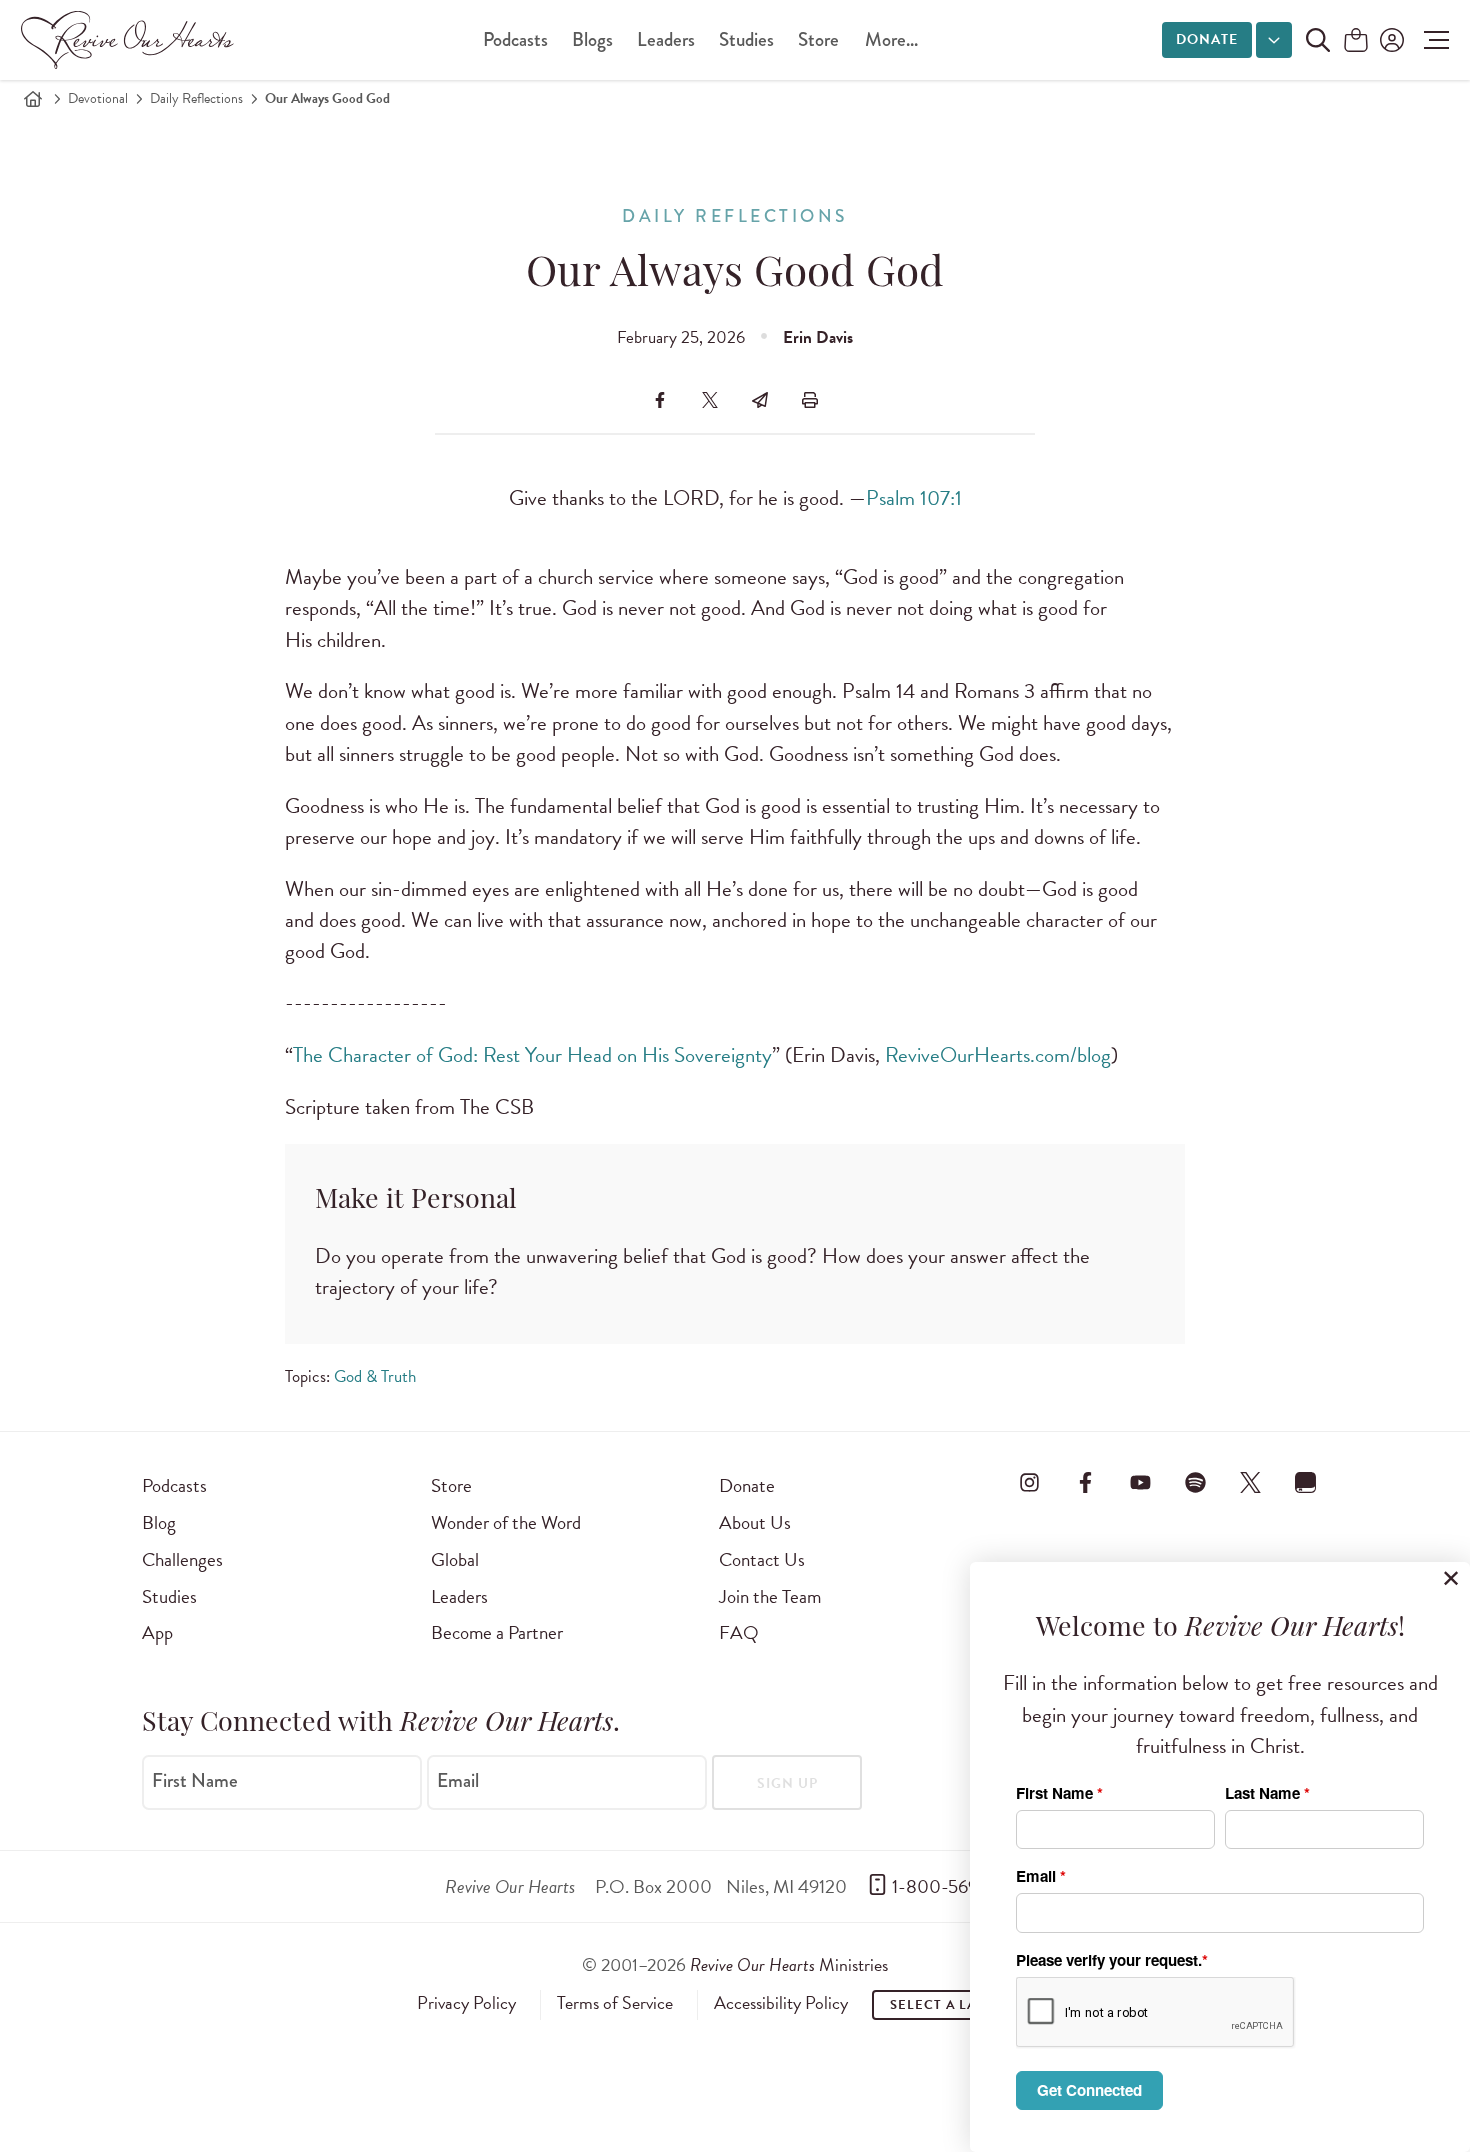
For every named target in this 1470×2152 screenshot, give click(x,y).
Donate (1207, 39)
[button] (1431, 40)
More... (891, 39)
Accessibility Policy (781, 2003)
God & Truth (375, 1376)
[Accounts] (1390, 40)
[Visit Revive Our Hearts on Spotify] (1195, 1482)
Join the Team (770, 1596)
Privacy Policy (466, 2003)
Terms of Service (615, 2003)
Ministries (789, 1964)
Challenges (182, 1559)
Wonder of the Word (506, 1522)
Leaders (666, 39)
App (157, 1632)
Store (818, 39)
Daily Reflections (196, 98)
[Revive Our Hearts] (131, 40)
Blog (159, 1522)
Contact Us (762, 1559)
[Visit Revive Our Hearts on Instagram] (1030, 1482)
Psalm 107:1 (914, 498)
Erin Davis (818, 337)
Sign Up (787, 1783)
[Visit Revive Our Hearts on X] (1251, 1482)
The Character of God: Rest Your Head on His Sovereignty (532, 1055)
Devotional (98, 98)
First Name (195, 1781)
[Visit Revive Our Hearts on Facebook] (1085, 1482)
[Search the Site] (1318, 40)
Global (455, 1559)
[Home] (33, 99)
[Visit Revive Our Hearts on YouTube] (1140, 1482)
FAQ (739, 1632)
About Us (755, 1522)
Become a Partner (497, 1632)
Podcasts (515, 39)
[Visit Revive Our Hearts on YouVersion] (1306, 1482)
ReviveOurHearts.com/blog (998, 1055)
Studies (746, 39)
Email (458, 1781)
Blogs (592, 39)
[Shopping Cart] (1356, 41)
